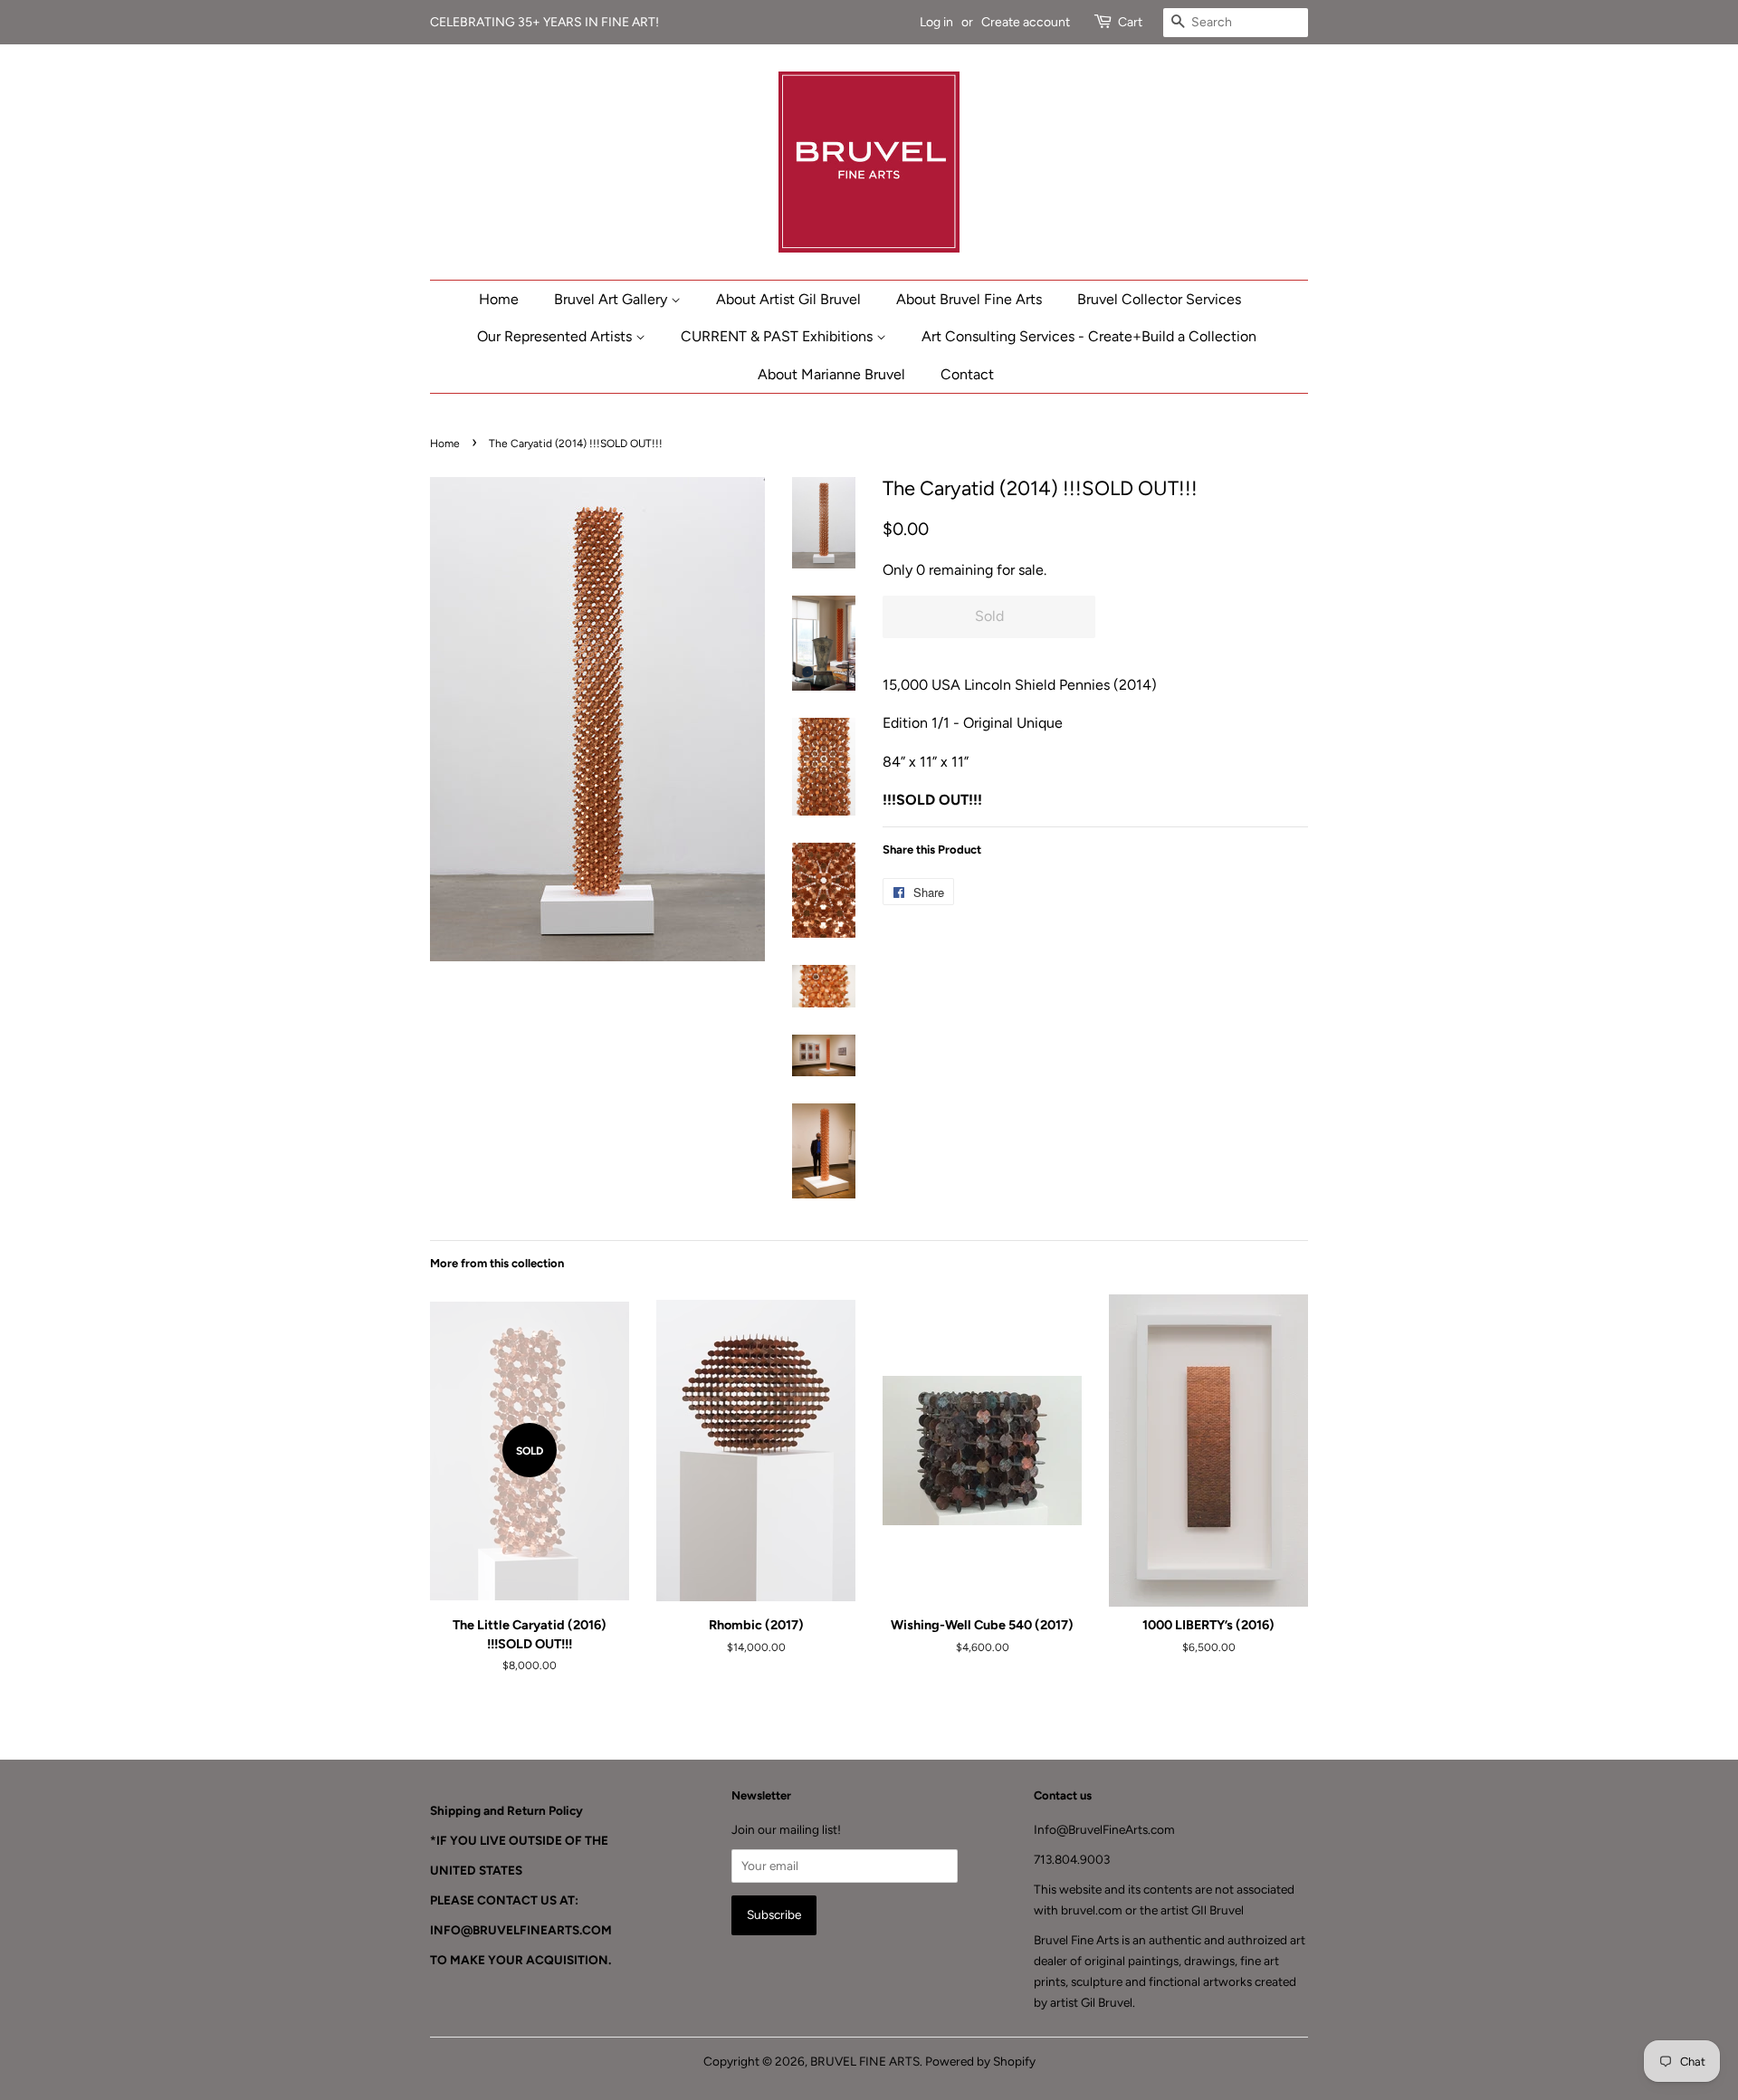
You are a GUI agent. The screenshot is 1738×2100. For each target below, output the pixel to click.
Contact (967, 374)
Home (499, 299)
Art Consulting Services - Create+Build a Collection (1089, 336)
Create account (1026, 22)
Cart (1130, 22)
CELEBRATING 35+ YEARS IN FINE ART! (546, 22)
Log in (936, 22)
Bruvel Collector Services (1159, 299)
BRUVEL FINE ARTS (865, 2061)
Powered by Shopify (980, 2061)
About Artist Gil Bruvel (788, 299)
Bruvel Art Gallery (612, 299)
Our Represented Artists (556, 336)
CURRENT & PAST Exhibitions (778, 336)
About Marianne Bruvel (831, 374)
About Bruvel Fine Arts (969, 299)
